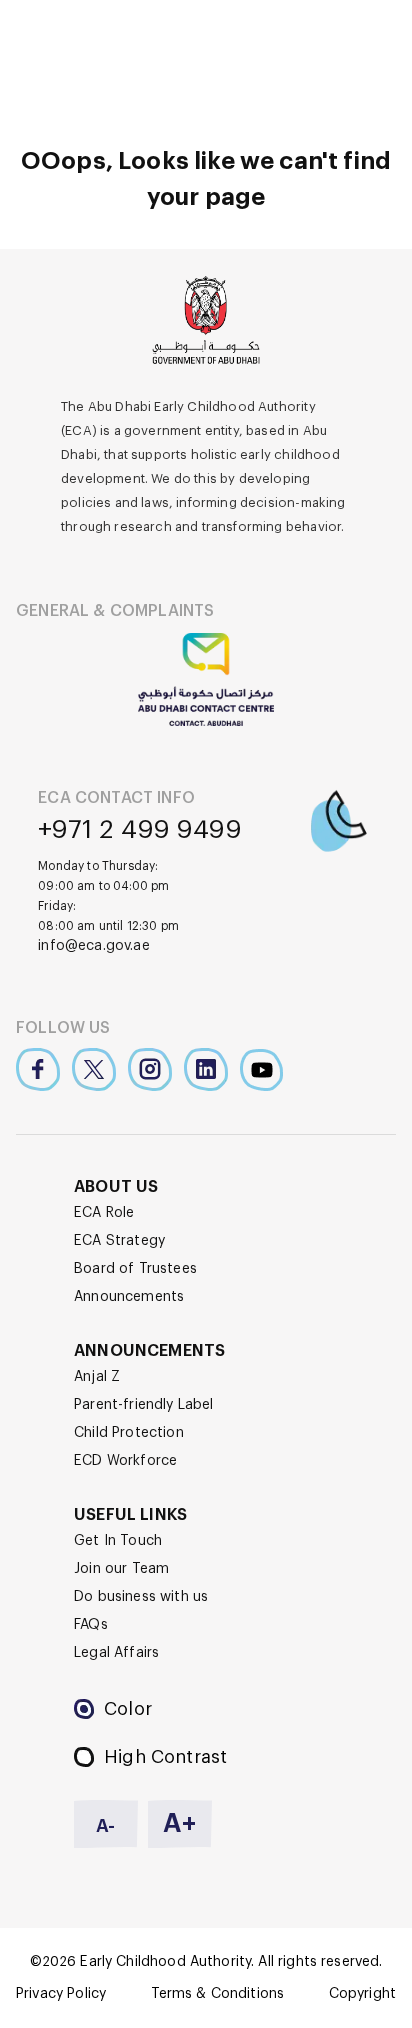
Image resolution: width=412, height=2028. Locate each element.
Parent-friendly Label (144, 1405)
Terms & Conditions (218, 1994)
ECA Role (104, 1213)
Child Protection (129, 1433)
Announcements (129, 1297)
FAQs (91, 1625)
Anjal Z (97, 1377)
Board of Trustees (135, 1269)
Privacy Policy (61, 1994)
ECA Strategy (119, 1241)
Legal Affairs (116, 1653)
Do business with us (141, 1597)
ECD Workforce (125, 1461)
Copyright (362, 1994)
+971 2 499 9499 (140, 830)
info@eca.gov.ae (94, 946)
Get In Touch (118, 1541)
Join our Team (121, 1569)
